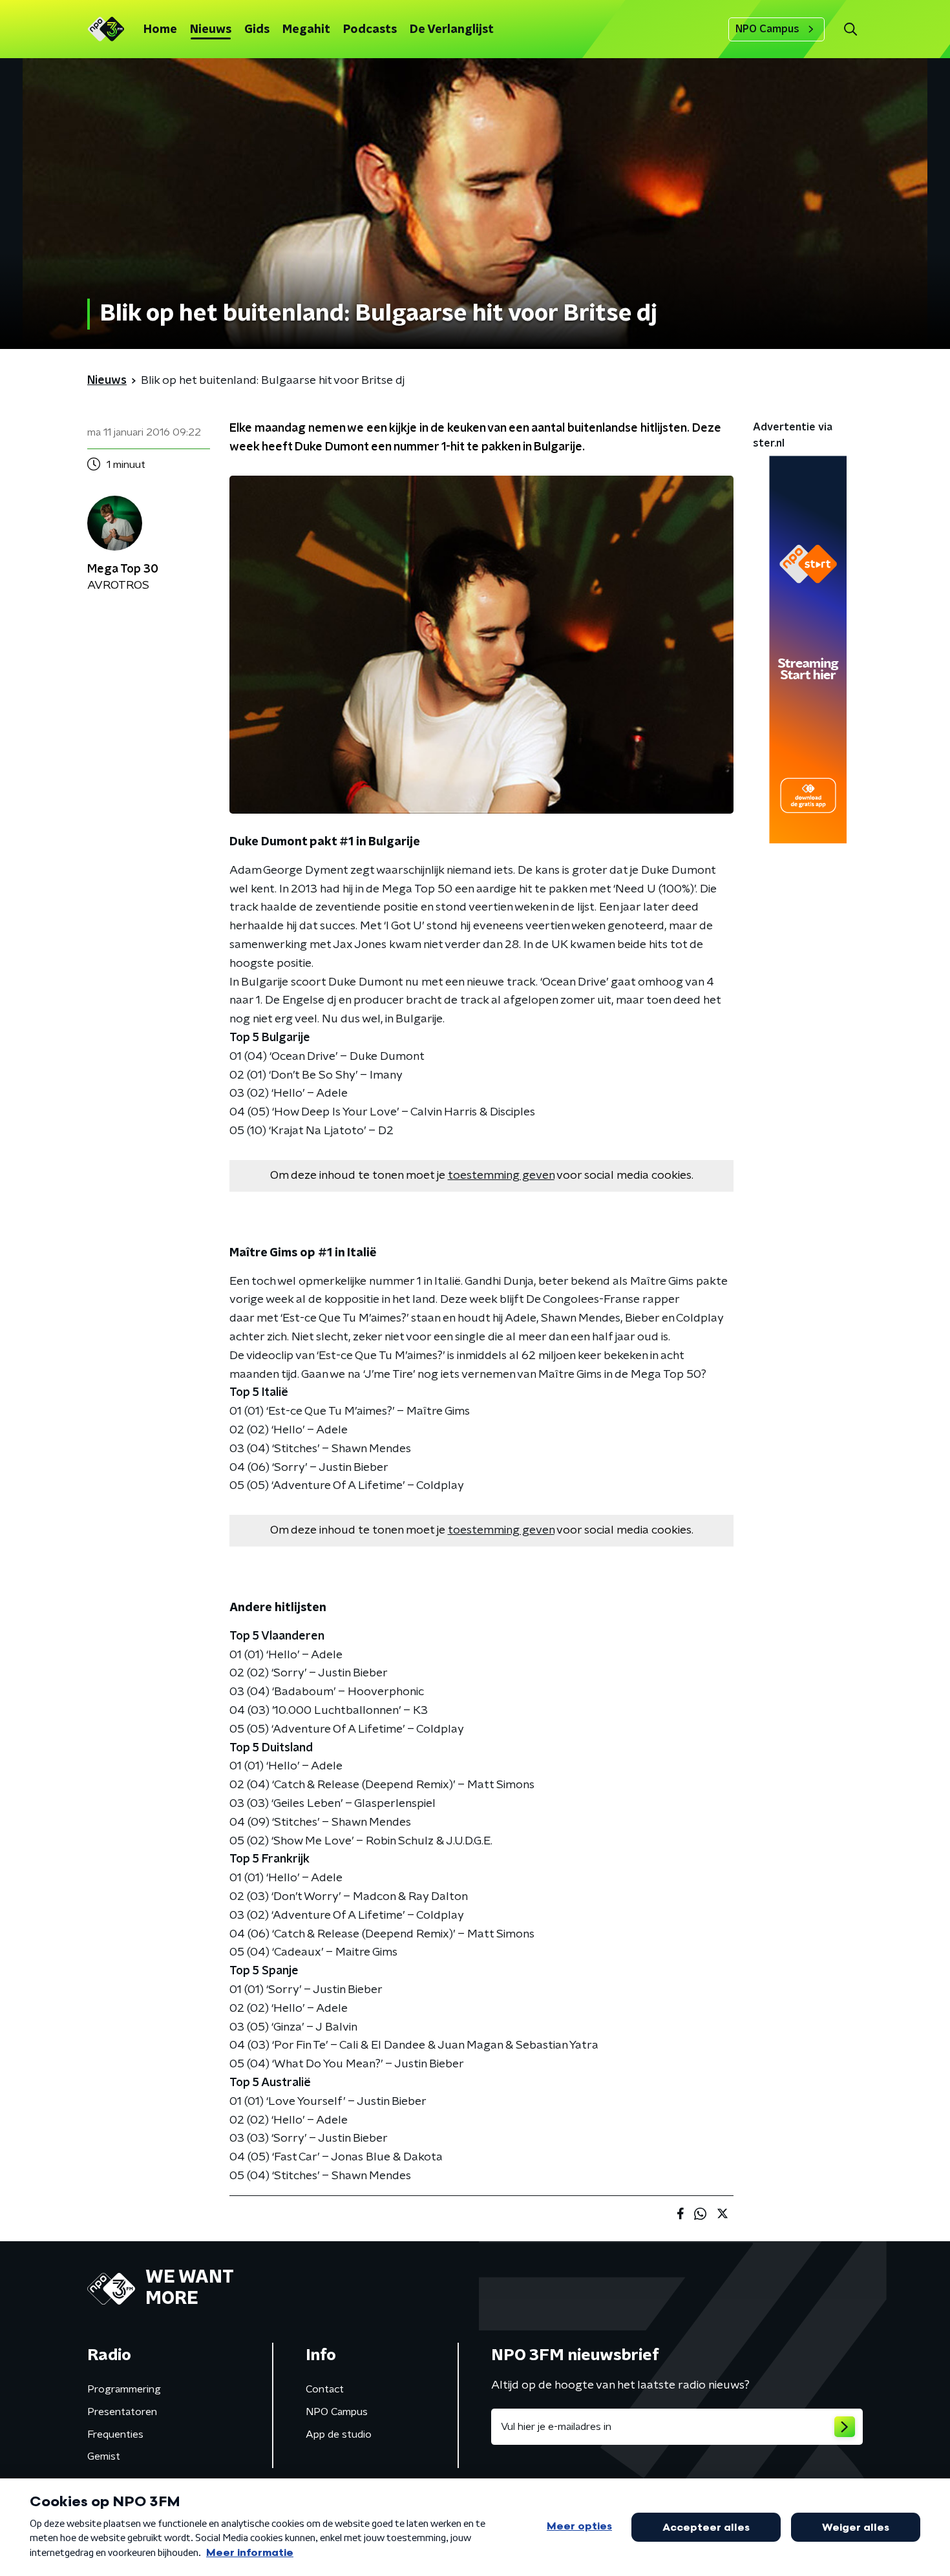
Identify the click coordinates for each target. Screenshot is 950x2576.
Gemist (104, 2456)
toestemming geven (501, 1176)
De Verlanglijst (452, 30)
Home (160, 30)
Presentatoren (122, 2412)
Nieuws (211, 30)
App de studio (339, 2434)
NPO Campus (767, 29)
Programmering (124, 2389)
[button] (850, 29)
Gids (257, 30)
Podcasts (370, 30)
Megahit (306, 30)
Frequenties (115, 2434)
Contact (325, 2389)
